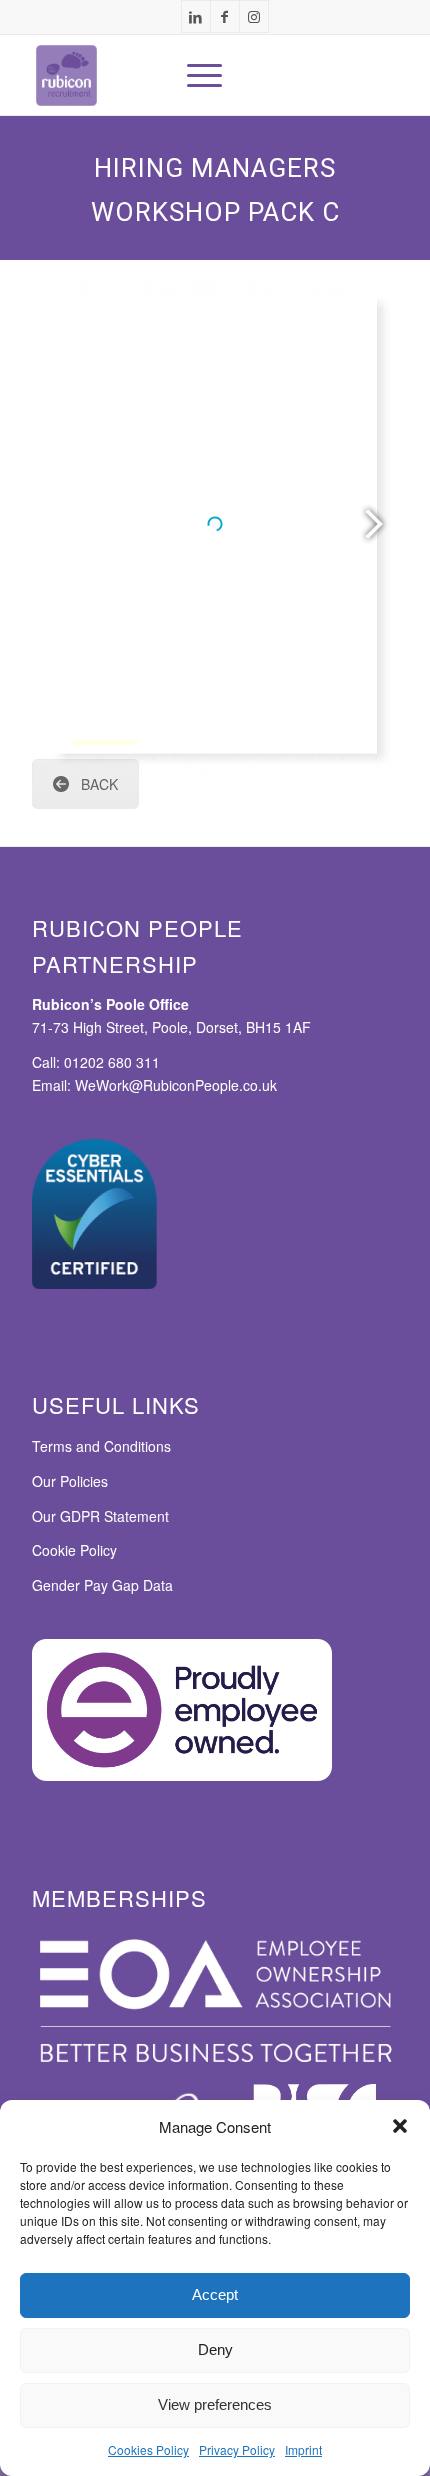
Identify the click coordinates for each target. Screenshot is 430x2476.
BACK (99, 784)
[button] (400, 2126)
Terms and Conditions (101, 1446)
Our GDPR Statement (100, 1516)
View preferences (215, 2404)
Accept (215, 2294)
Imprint (303, 2449)
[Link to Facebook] (225, 16)
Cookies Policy (148, 2449)
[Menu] (194, 75)
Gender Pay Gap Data (102, 1585)
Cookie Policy (74, 1550)
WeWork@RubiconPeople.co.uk (103, 742)
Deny (215, 2349)
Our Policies (70, 1481)
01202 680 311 (112, 1062)
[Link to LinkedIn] (196, 16)
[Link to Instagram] (254, 16)
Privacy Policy (237, 2449)
